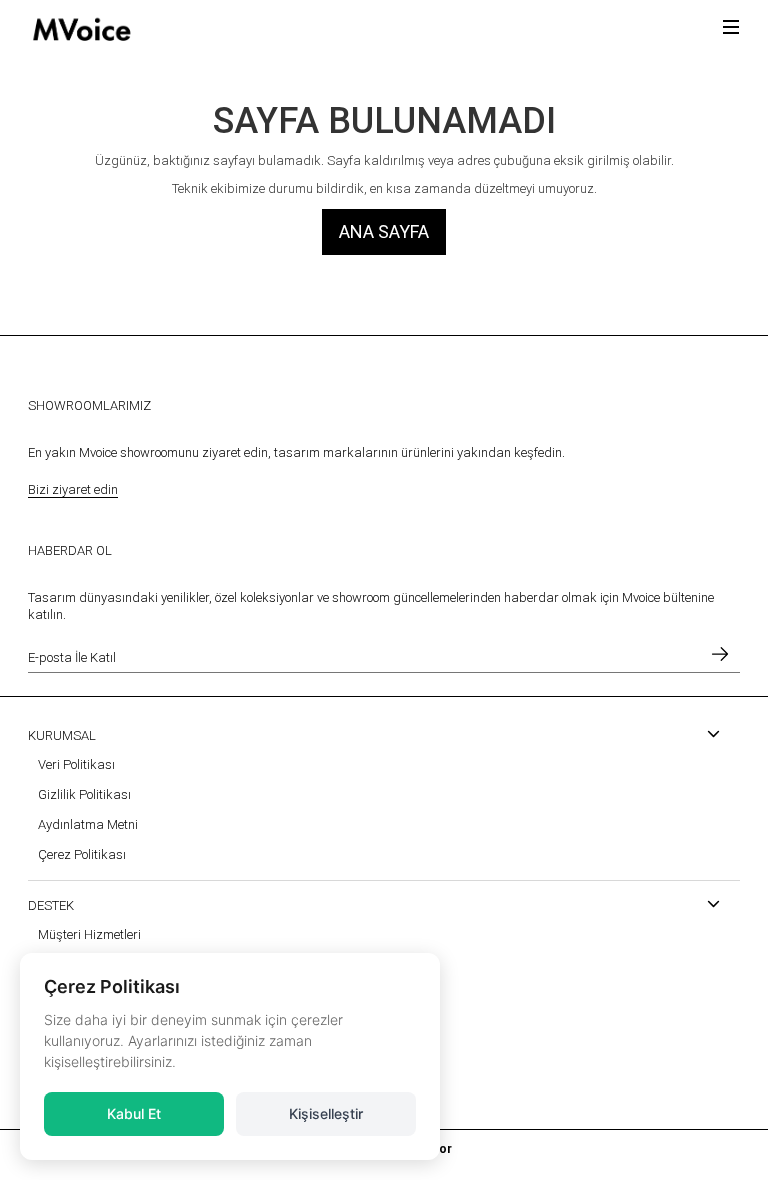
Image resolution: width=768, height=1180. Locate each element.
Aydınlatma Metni (88, 824)
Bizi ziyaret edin (73, 489)
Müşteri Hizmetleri (89, 934)
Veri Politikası (76, 764)
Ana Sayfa (384, 231)
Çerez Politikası (82, 854)
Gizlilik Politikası (84, 794)
